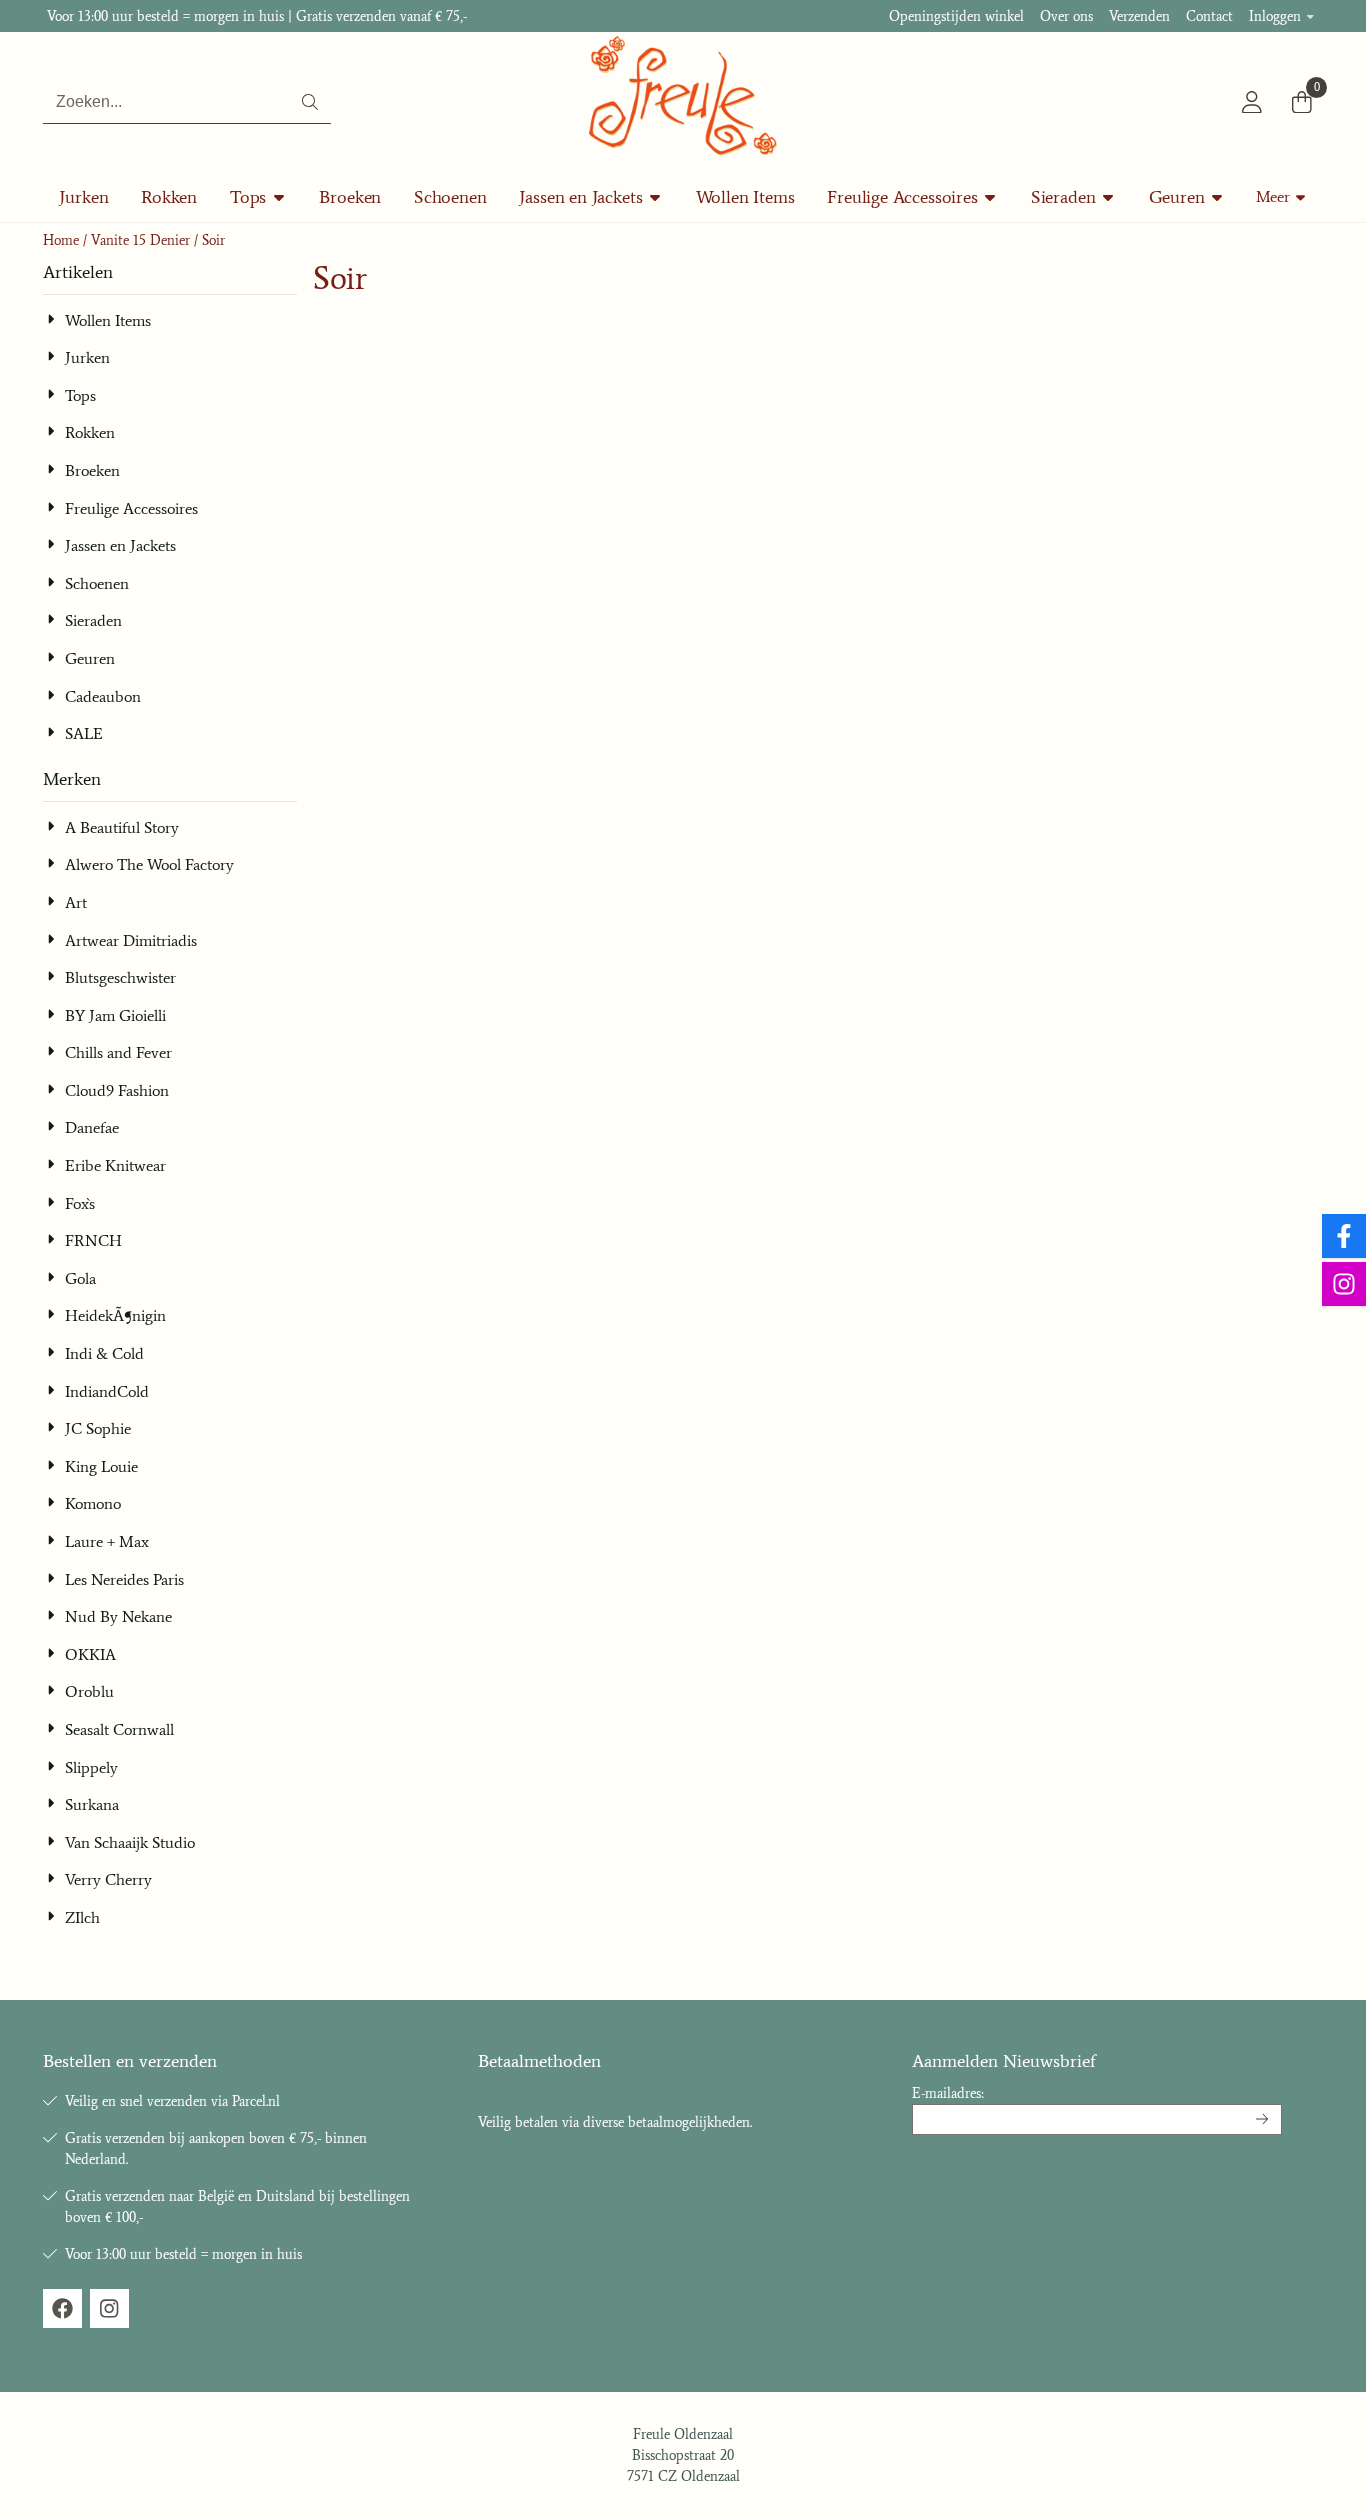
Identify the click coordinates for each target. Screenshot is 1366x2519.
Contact (1209, 16)
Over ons (1066, 16)
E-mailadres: (948, 2093)
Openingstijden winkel (956, 16)
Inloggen (1275, 16)
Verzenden (1139, 16)
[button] (1252, 102)
